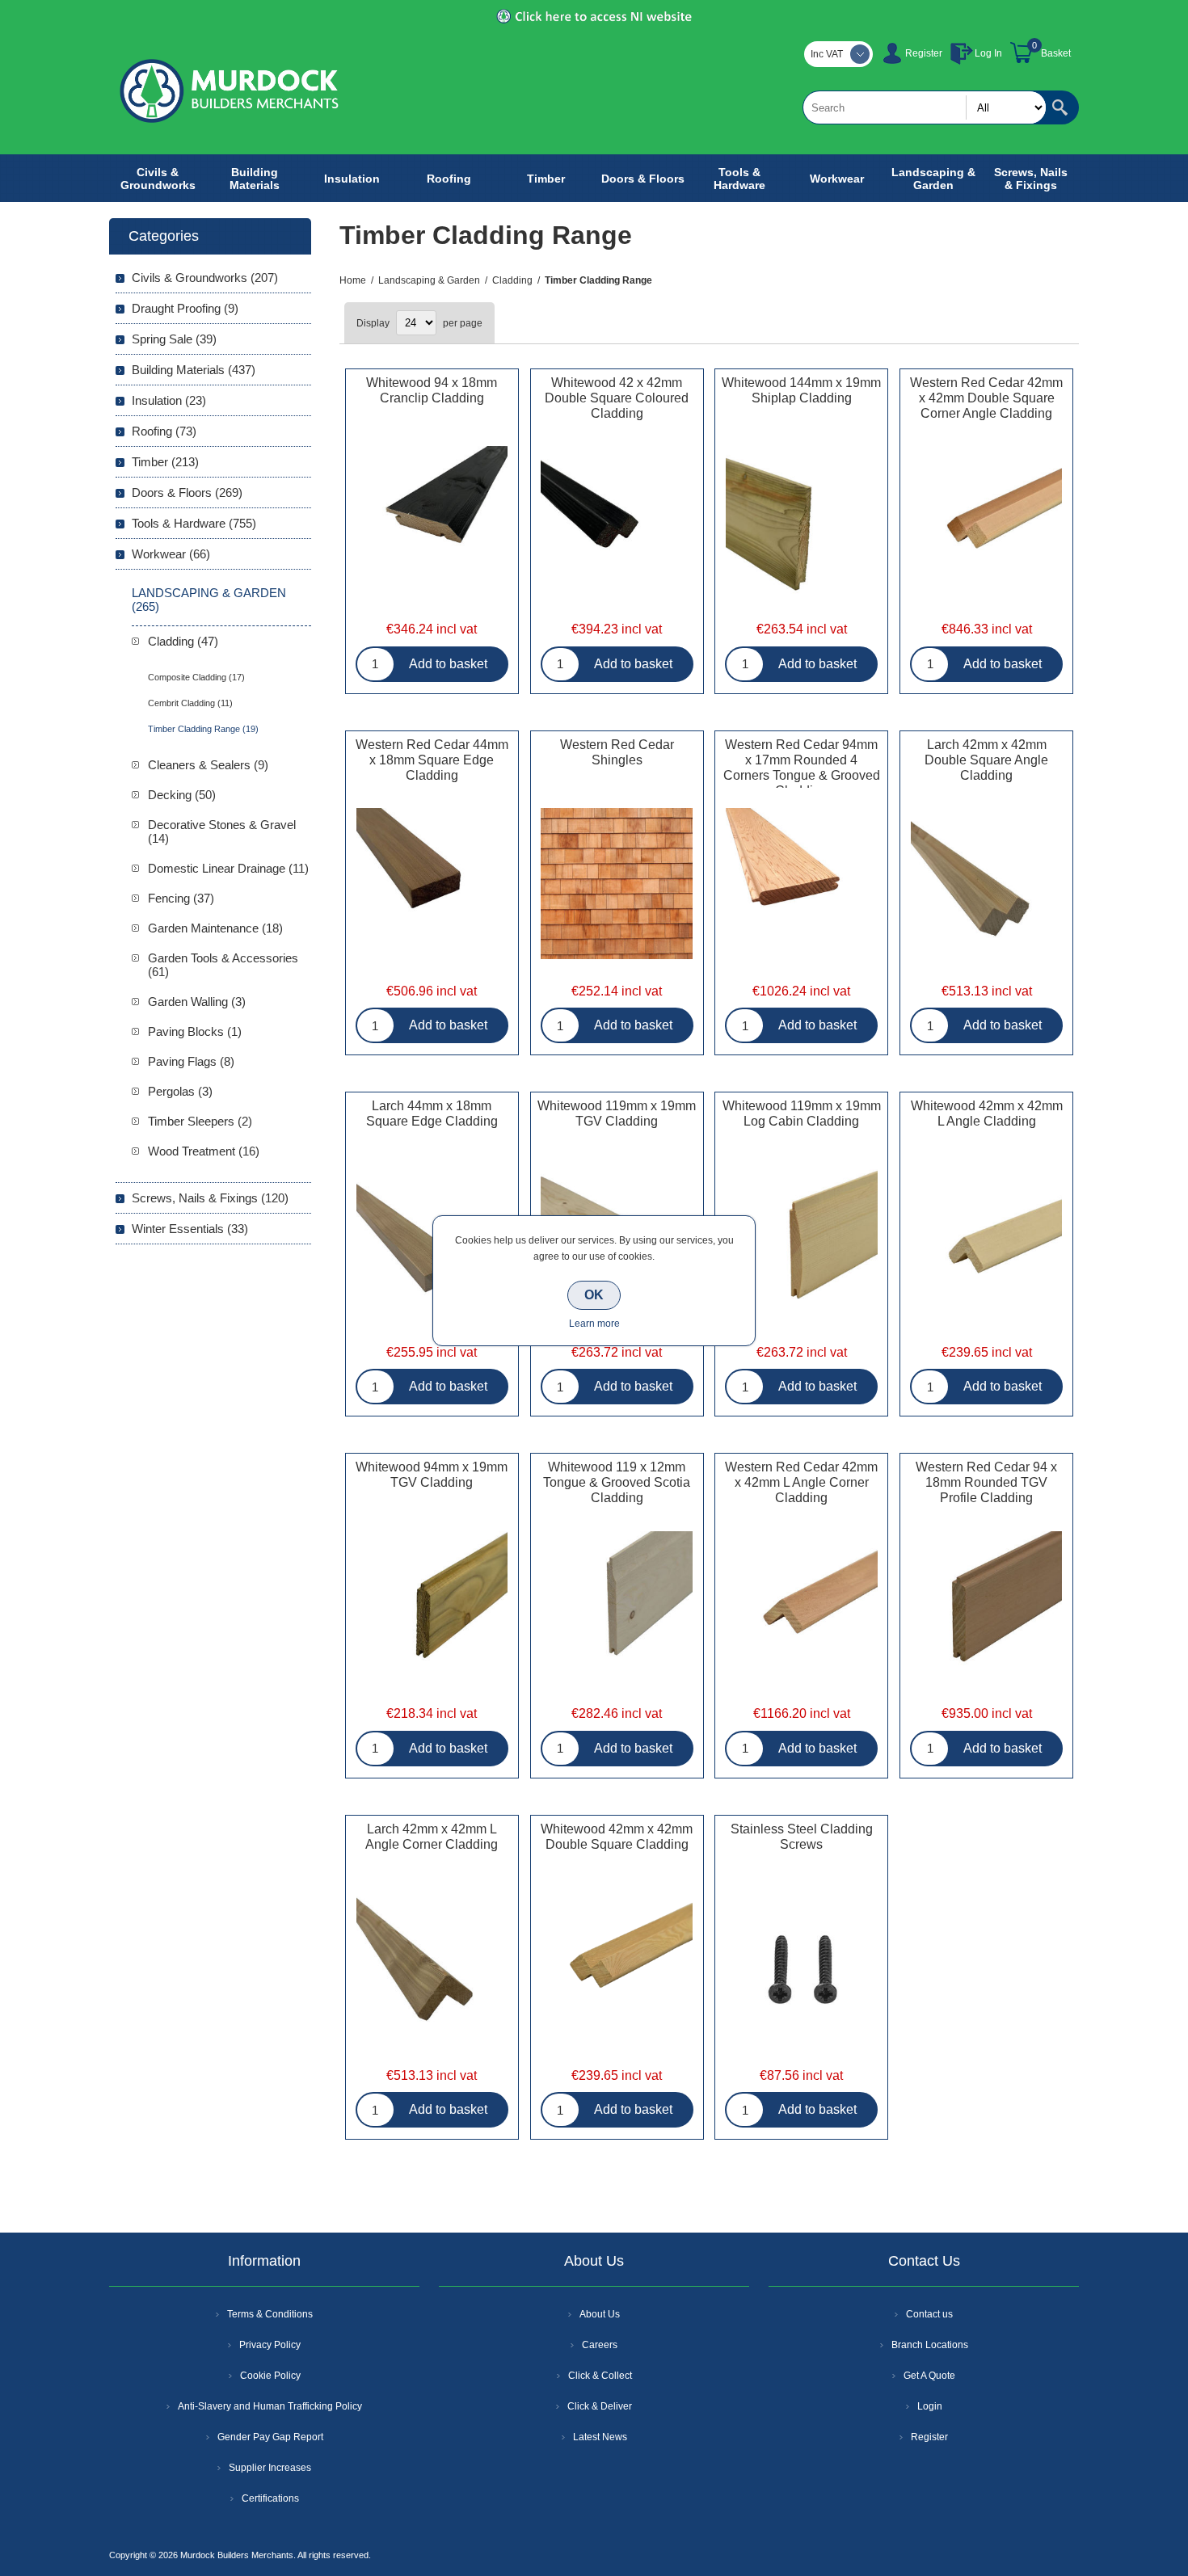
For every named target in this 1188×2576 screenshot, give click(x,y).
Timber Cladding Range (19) (203, 729)
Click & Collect (600, 2376)
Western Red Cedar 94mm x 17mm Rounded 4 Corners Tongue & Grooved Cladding (802, 768)
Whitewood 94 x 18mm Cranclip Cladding (432, 390)
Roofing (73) (164, 431)
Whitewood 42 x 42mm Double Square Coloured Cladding (617, 398)
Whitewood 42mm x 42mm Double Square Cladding (617, 1837)
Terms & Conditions (270, 2314)
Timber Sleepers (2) (200, 1121)
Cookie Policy (270, 2376)
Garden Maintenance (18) (215, 928)
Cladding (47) (183, 641)
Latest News (600, 2437)
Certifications (270, 2498)
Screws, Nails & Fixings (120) (210, 1198)
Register (924, 53)
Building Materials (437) (194, 370)
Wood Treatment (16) (204, 1151)
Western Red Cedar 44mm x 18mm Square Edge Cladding (432, 760)
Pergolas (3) (180, 1091)
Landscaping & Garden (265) (209, 600)
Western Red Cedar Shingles (617, 752)
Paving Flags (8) (191, 1061)
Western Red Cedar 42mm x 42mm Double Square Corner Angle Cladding (986, 398)
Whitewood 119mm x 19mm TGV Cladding (617, 1113)
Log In (988, 53)
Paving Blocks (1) (195, 1031)
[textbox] (925, 107)
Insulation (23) (169, 400)
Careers (600, 2345)
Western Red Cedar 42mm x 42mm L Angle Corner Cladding (801, 1482)
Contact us (929, 2314)
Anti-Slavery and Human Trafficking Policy (270, 2406)
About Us (600, 2314)
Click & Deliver (600, 2406)
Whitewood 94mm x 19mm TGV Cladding (432, 1475)
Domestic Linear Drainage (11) (228, 868)
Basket (1056, 53)
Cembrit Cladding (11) (190, 703)
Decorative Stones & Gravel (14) (222, 831)
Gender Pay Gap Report (270, 2437)
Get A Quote (929, 2376)
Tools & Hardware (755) (194, 523)
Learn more (594, 1324)
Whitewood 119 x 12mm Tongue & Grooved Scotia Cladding (617, 1482)
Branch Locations (930, 2345)
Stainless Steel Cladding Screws (802, 1837)
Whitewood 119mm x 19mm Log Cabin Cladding (802, 1113)
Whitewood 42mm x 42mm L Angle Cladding (987, 1113)
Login (930, 2406)
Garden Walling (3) (197, 1002)
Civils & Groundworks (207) (205, 278)
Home (353, 280)
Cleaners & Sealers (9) (208, 765)
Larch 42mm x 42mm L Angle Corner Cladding (432, 1837)
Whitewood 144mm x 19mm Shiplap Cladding (801, 390)
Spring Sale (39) (174, 339)
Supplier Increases (270, 2468)
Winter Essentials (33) (190, 1229)
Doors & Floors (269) (187, 492)
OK (594, 1295)
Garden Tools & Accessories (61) (223, 965)
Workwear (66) (171, 554)
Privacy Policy (270, 2345)
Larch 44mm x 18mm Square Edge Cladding (432, 1113)
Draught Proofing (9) (185, 308)
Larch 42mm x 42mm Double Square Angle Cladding (986, 760)
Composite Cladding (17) (196, 677)
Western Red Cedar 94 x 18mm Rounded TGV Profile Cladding (986, 1482)
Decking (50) (182, 795)
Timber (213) (165, 462)
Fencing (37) (181, 898)
